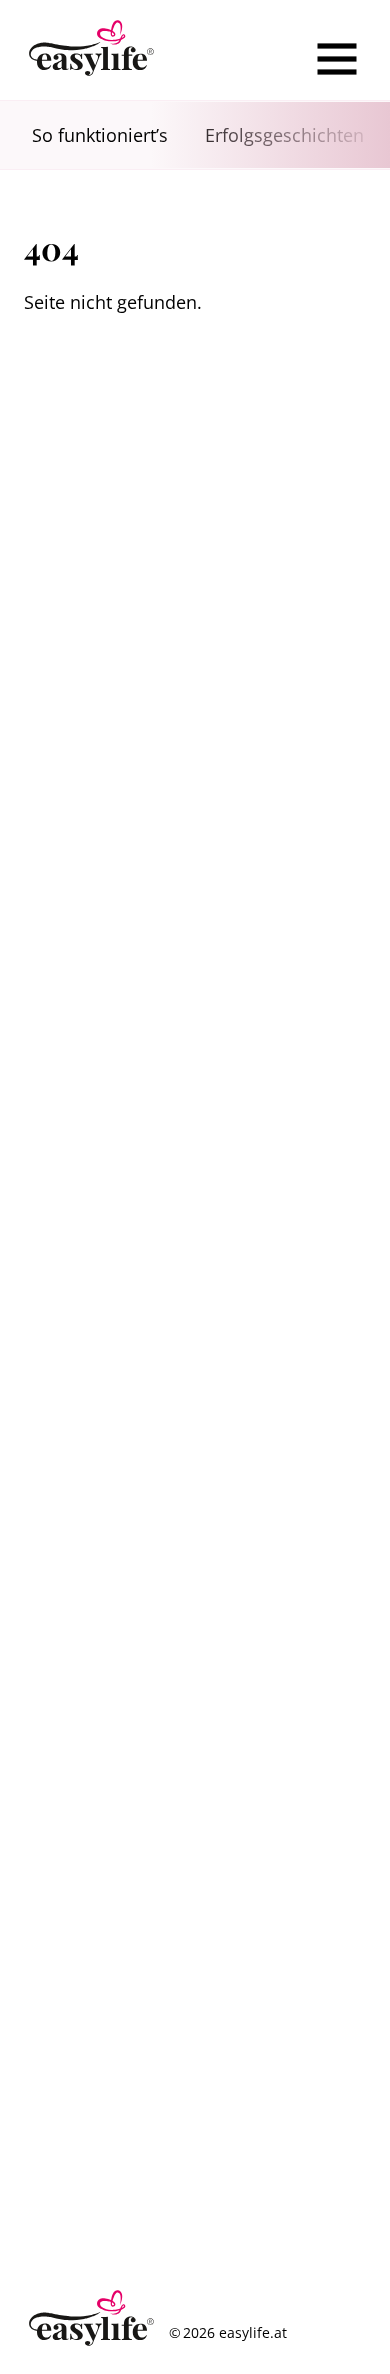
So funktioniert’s (100, 134)
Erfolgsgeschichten (284, 134)
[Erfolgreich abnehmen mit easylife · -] (92, 50)
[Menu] (337, 59)
